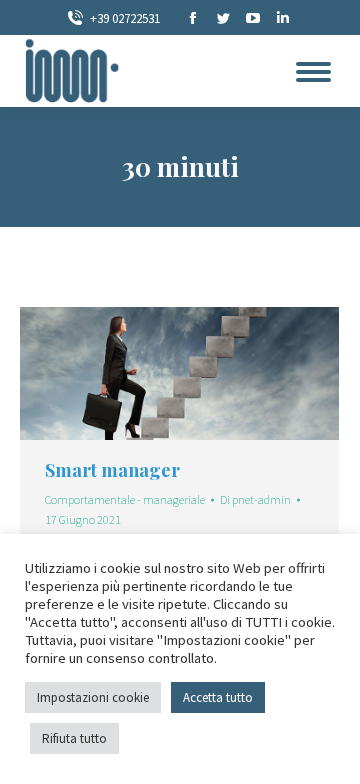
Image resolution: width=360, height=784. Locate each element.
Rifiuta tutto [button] (74, 738)
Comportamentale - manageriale (125, 499)
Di (255, 499)
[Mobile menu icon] (313, 72)
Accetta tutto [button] (218, 697)
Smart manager (112, 470)
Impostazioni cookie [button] (93, 697)
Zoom (153, 374)
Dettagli (207, 374)
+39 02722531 (125, 18)
